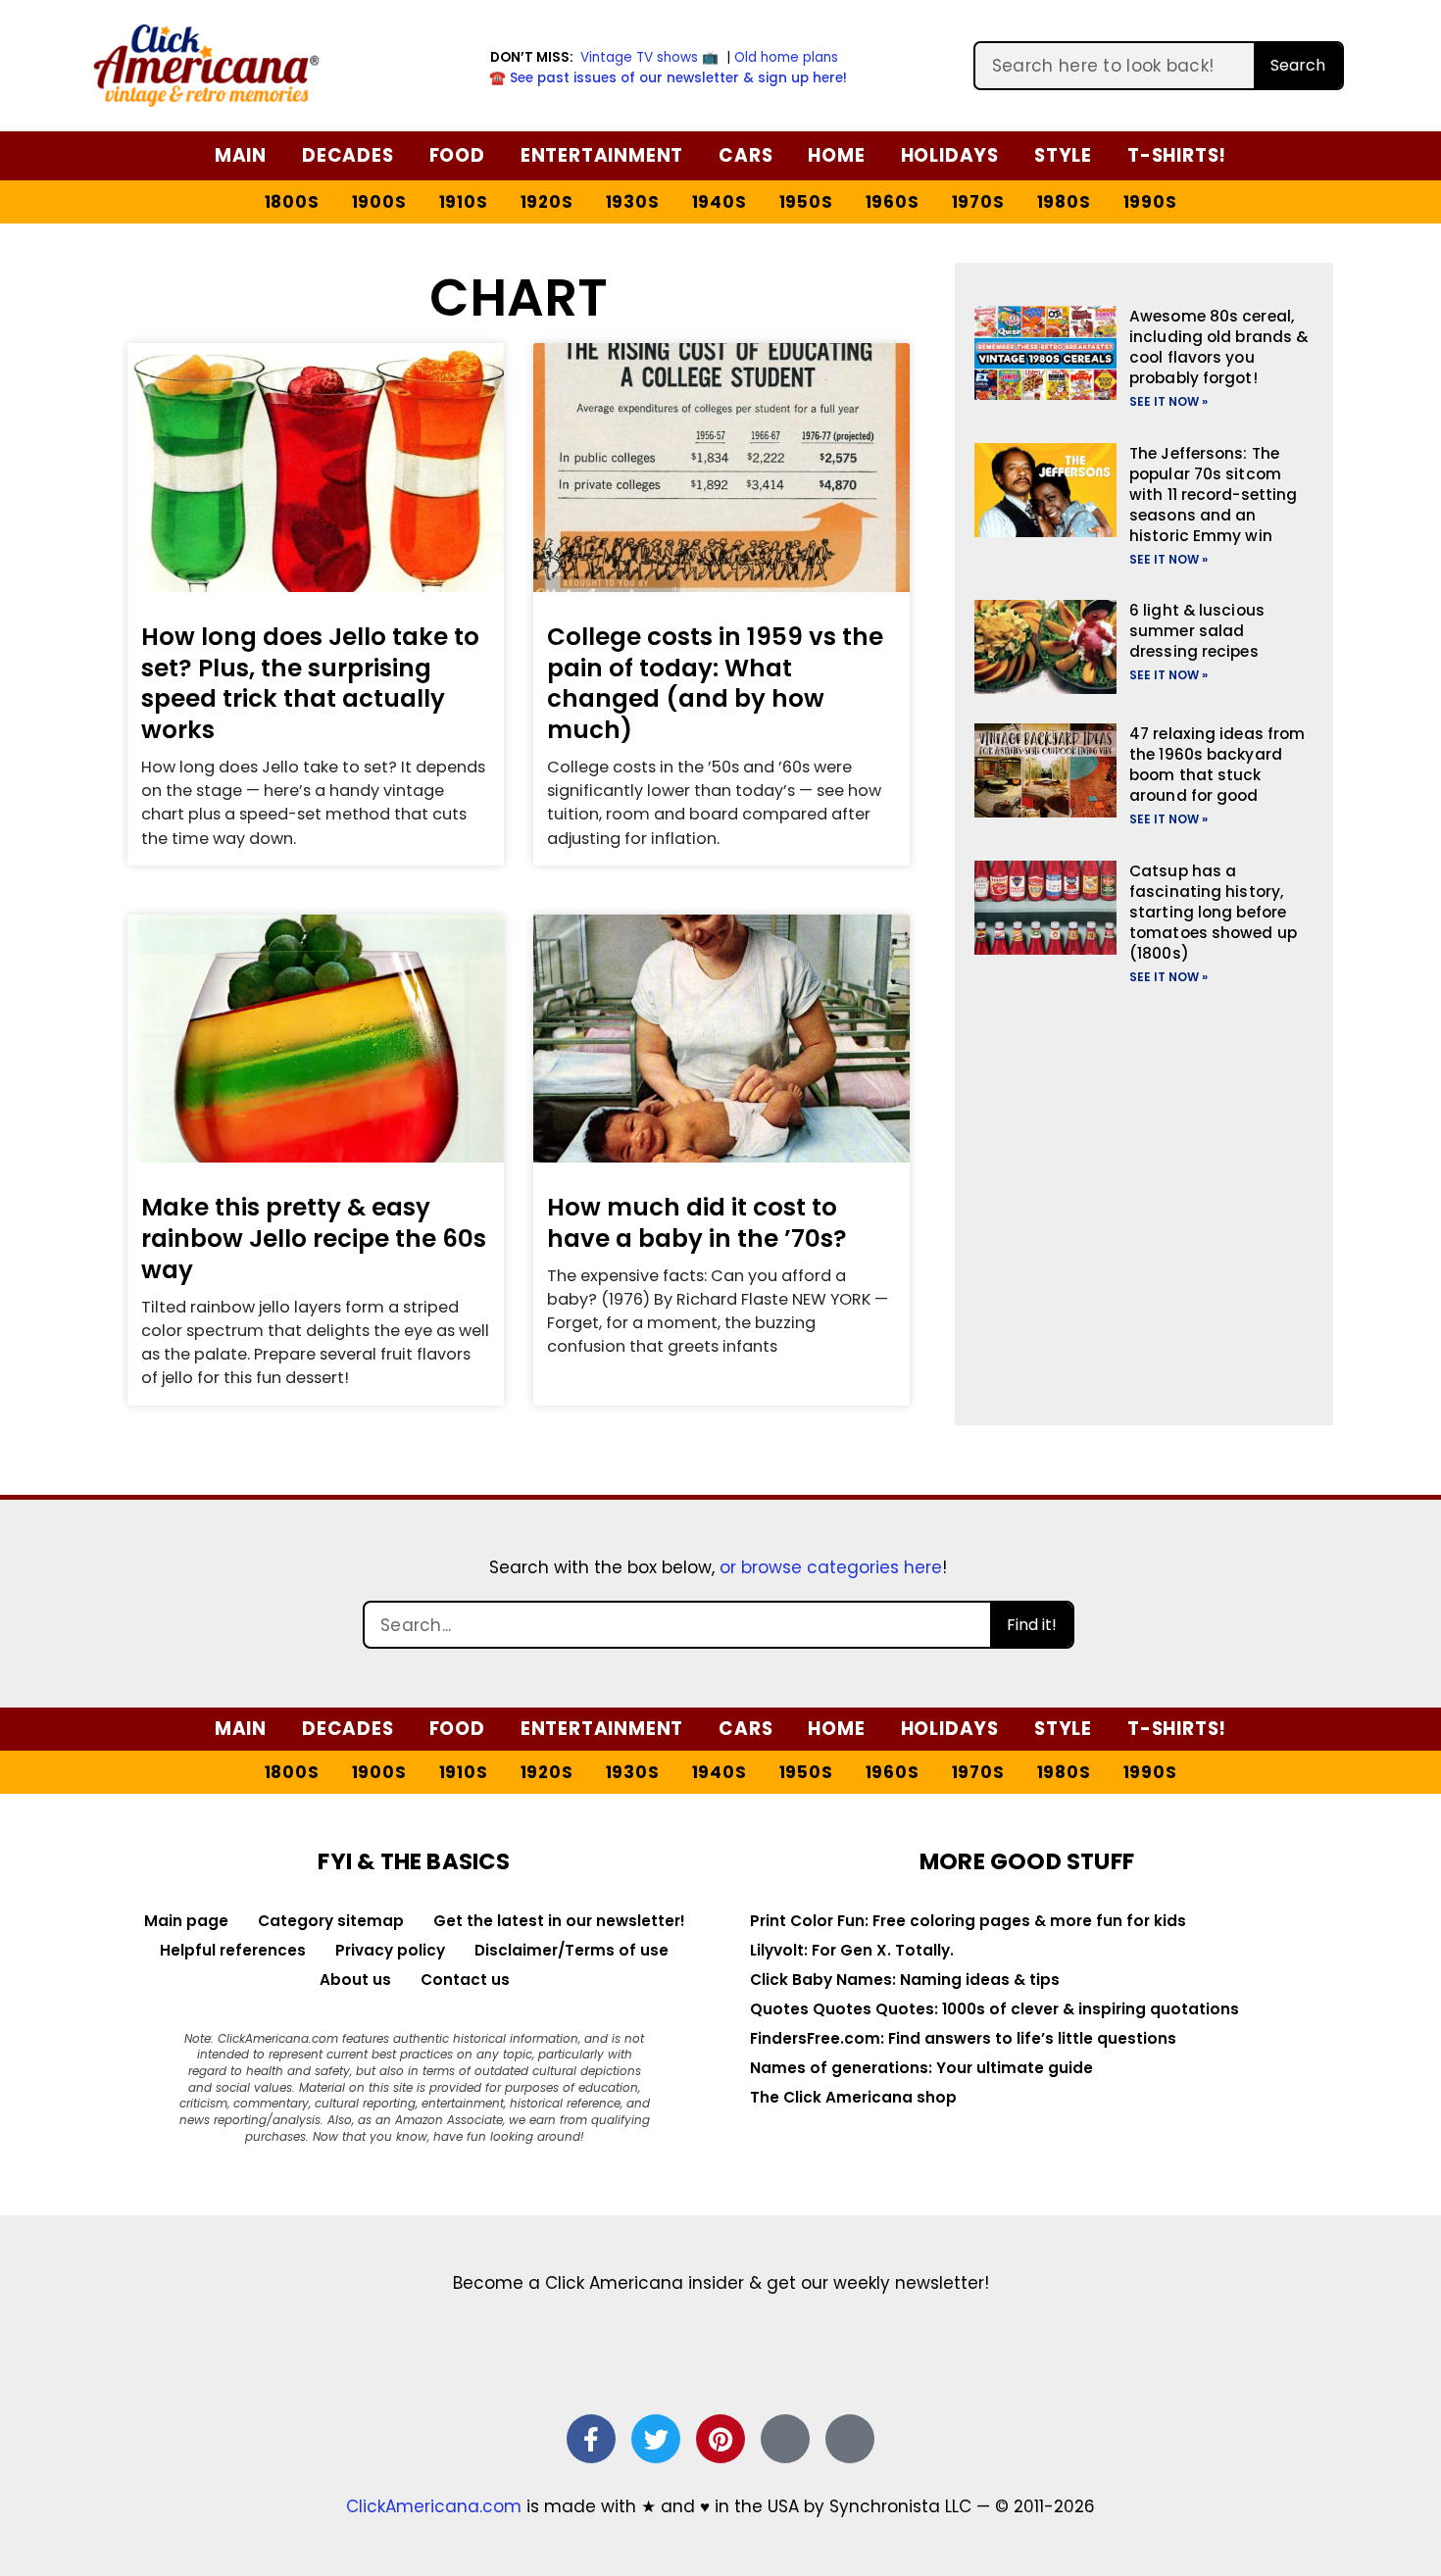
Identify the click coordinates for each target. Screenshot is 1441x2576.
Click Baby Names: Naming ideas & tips (905, 1980)
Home (836, 155)
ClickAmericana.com (434, 2506)
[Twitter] (656, 2439)
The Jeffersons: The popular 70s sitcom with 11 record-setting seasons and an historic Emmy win (1213, 495)
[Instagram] (785, 2439)
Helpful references (233, 1950)
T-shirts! (1177, 155)
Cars (745, 155)
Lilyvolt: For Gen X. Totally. (852, 1950)
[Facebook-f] (591, 2439)
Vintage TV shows (639, 57)
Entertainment (602, 155)
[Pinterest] (720, 2439)
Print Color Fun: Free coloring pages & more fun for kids (968, 1921)
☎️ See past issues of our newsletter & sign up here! (668, 78)
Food (457, 155)
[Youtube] (850, 2439)
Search (1298, 65)
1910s (464, 202)
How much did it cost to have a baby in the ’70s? (697, 1223)
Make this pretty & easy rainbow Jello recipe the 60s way (314, 1238)
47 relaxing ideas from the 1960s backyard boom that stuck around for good (1217, 765)
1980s (1064, 202)
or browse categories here (831, 1567)
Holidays (950, 155)
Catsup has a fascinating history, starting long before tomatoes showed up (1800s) (1213, 912)
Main (241, 155)
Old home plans (786, 57)
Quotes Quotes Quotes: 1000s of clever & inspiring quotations (994, 2009)
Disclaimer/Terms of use (571, 1950)
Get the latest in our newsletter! (559, 1921)
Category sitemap (331, 1921)
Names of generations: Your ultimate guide (921, 2068)
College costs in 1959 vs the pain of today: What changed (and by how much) (715, 683)
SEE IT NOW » (1168, 401)
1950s (806, 202)
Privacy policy (390, 1950)
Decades (348, 155)
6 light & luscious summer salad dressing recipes (1197, 631)
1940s (720, 202)
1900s (379, 202)
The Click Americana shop (853, 2097)
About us (355, 1980)
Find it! (1032, 1625)
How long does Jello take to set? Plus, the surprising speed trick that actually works (310, 683)
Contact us (465, 1980)
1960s (893, 202)
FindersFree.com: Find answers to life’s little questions (963, 2038)
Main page (186, 1921)
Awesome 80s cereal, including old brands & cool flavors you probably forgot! (1218, 347)
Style (1063, 155)
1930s (633, 202)
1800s (292, 202)
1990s (1150, 202)
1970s (978, 202)
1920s (547, 202)
